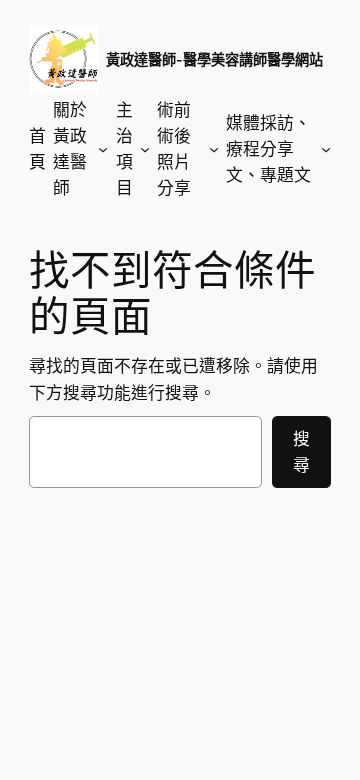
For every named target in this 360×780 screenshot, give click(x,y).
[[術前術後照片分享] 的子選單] (214, 149)
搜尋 (301, 452)
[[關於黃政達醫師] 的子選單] (103, 149)
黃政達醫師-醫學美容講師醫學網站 (214, 59)
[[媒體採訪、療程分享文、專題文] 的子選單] (326, 149)
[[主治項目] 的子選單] (145, 149)
